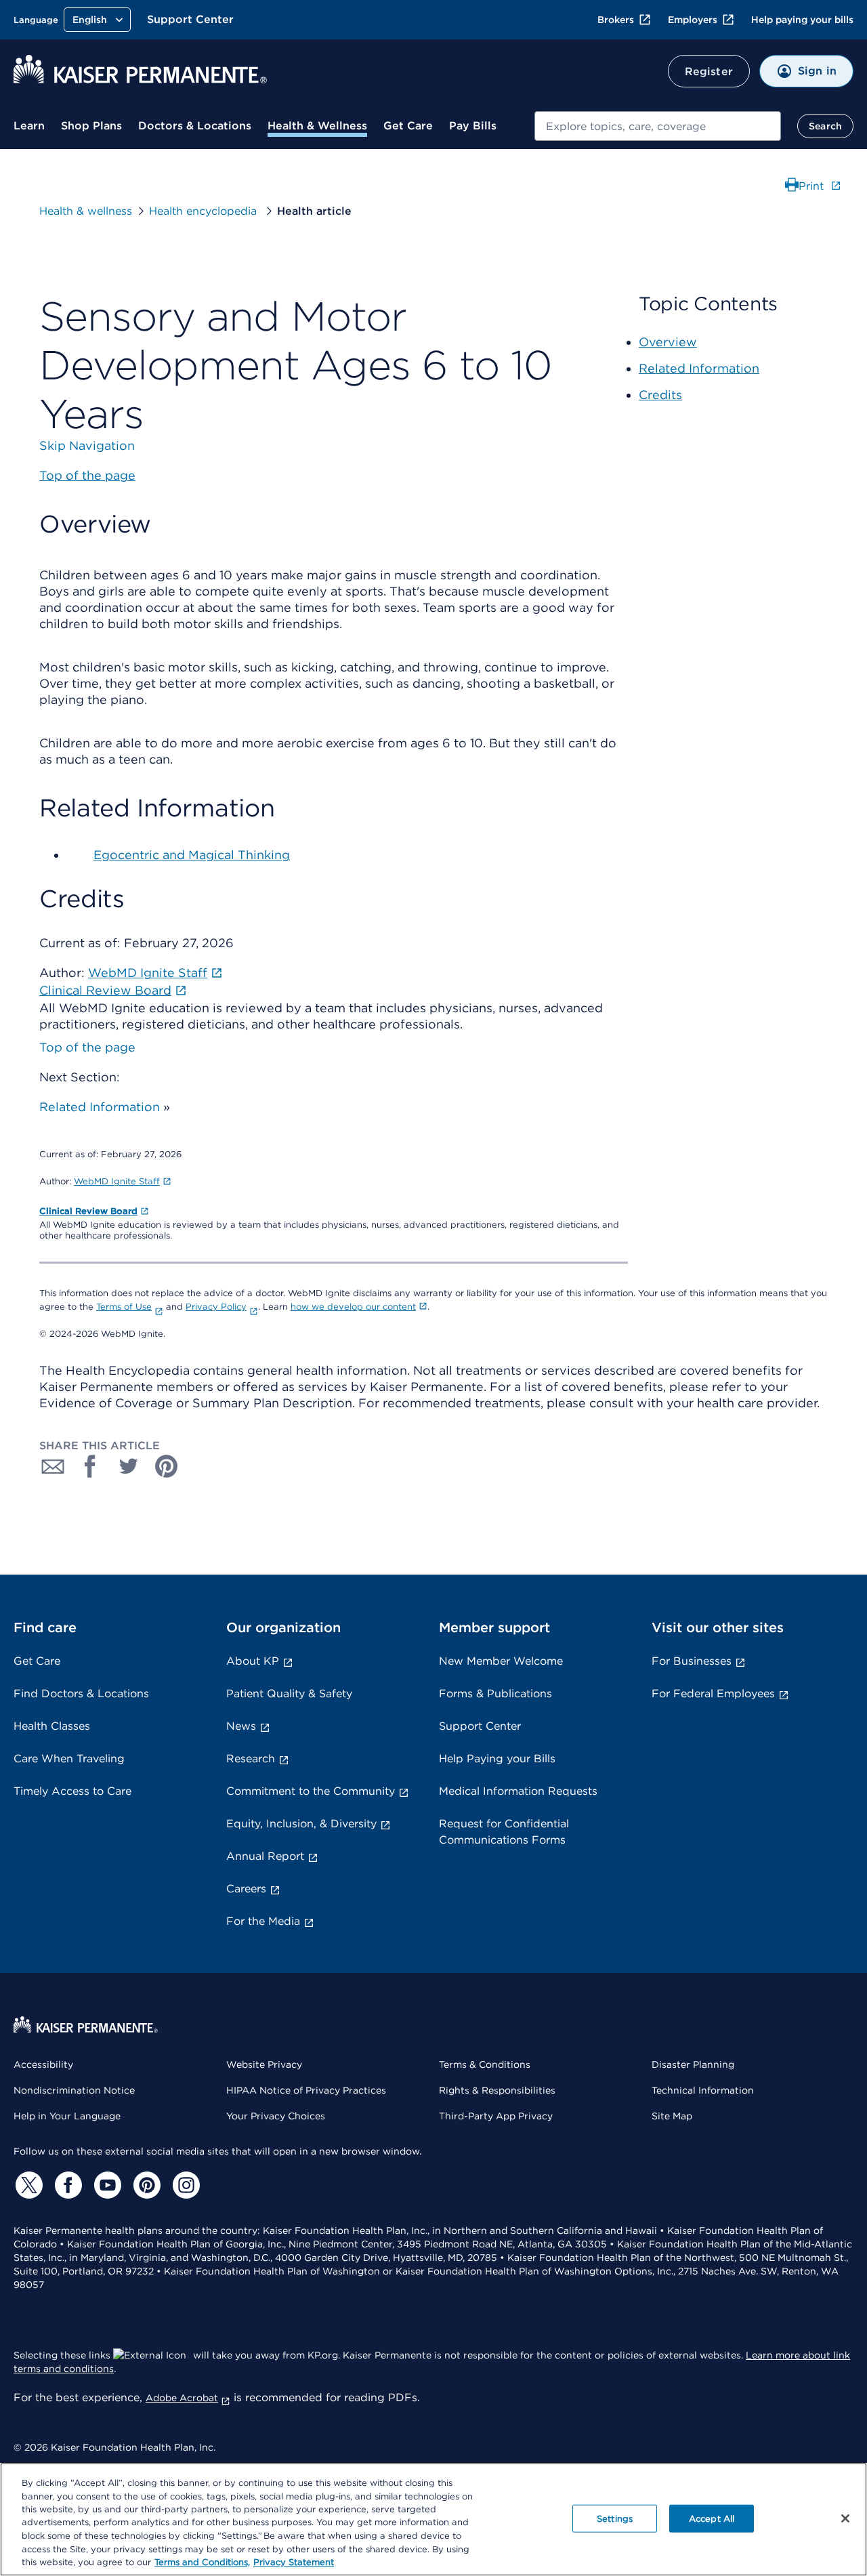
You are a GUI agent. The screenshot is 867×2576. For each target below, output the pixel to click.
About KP (253, 1661)
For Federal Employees (713, 1694)
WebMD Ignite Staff (117, 1181)
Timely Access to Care (72, 1791)
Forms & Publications (495, 1694)
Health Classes (52, 1726)
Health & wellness (86, 211)
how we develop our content (353, 1307)
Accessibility (43, 2064)
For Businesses (692, 1661)
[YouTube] (106, 2185)
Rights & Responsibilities (497, 2090)
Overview (668, 342)
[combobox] (658, 126)
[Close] (845, 2518)
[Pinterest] (145, 2185)
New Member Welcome (501, 1661)
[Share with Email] (53, 1466)
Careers (246, 1889)
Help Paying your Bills (497, 1759)
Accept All (712, 2518)
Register (709, 71)
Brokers (616, 20)
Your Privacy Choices (276, 2116)
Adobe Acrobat (182, 2398)
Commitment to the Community (311, 1791)
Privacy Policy (216, 1307)
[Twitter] (27, 2185)
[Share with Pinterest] (167, 1466)
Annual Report (265, 1856)
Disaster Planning (693, 2064)
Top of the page (87, 1047)
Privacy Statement (294, 2562)
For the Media (263, 1921)
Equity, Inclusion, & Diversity (301, 1824)
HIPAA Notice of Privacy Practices (306, 2090)
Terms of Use (124, 1307)
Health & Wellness (317, 126)
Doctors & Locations (195, 126)
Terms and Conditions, (202, 2562)
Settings (615, 2518)
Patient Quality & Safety (289, 1694)
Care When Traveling (69, 1759)
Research (251, 1759)
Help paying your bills (802, 20)
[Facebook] (66, 2185)
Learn (29, 126)
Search (825, 126)
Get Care (408, 126)
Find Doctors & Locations (81, 1694)
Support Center (190, 19)
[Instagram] (184, 2185)
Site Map (672, 2116)
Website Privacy (264, 2064)
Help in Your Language (67, 2116)
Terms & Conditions (485, 2064)
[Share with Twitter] (129, 1466)
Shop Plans (91, 126)
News (241, 1726)
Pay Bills (473, 126)
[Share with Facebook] (91, 1466)
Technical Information (703, 2090)
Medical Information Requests (518, 1791)
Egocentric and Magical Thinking (192, 855)
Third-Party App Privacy (496, 2116)
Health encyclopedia (205, 211)
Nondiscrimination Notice (74, 2090)
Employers (693, 20)
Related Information (100, 1107)
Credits (660, 395)
